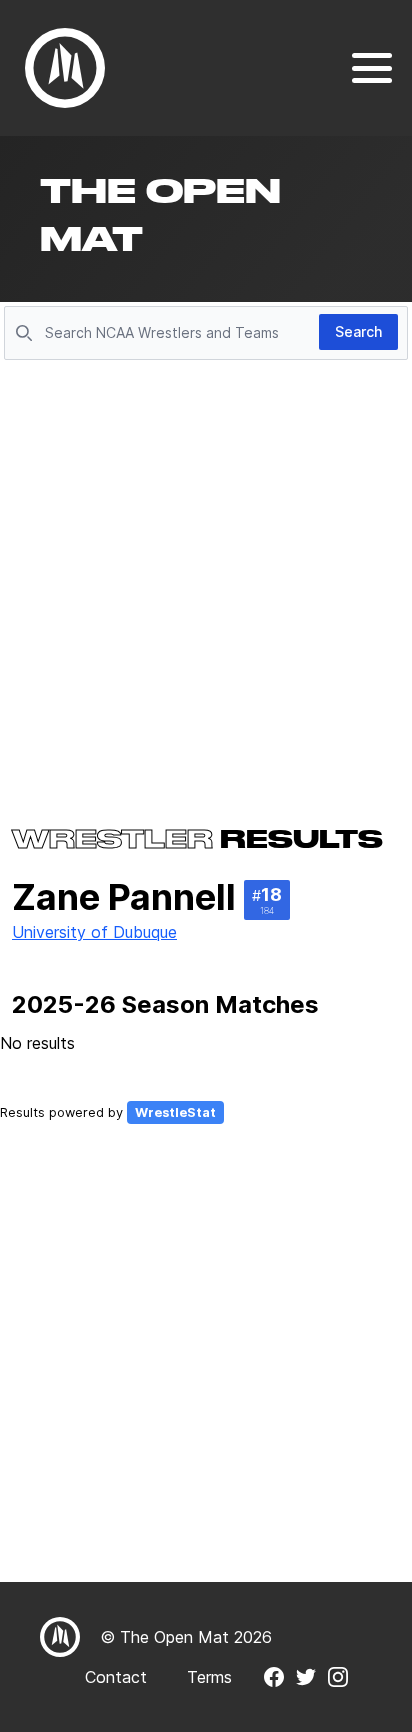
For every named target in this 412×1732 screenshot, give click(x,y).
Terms (209, 1677)
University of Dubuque (94, 932)
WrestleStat (175, 1112)
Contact (116, 1677)
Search (358, 331)
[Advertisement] (206, 582)
